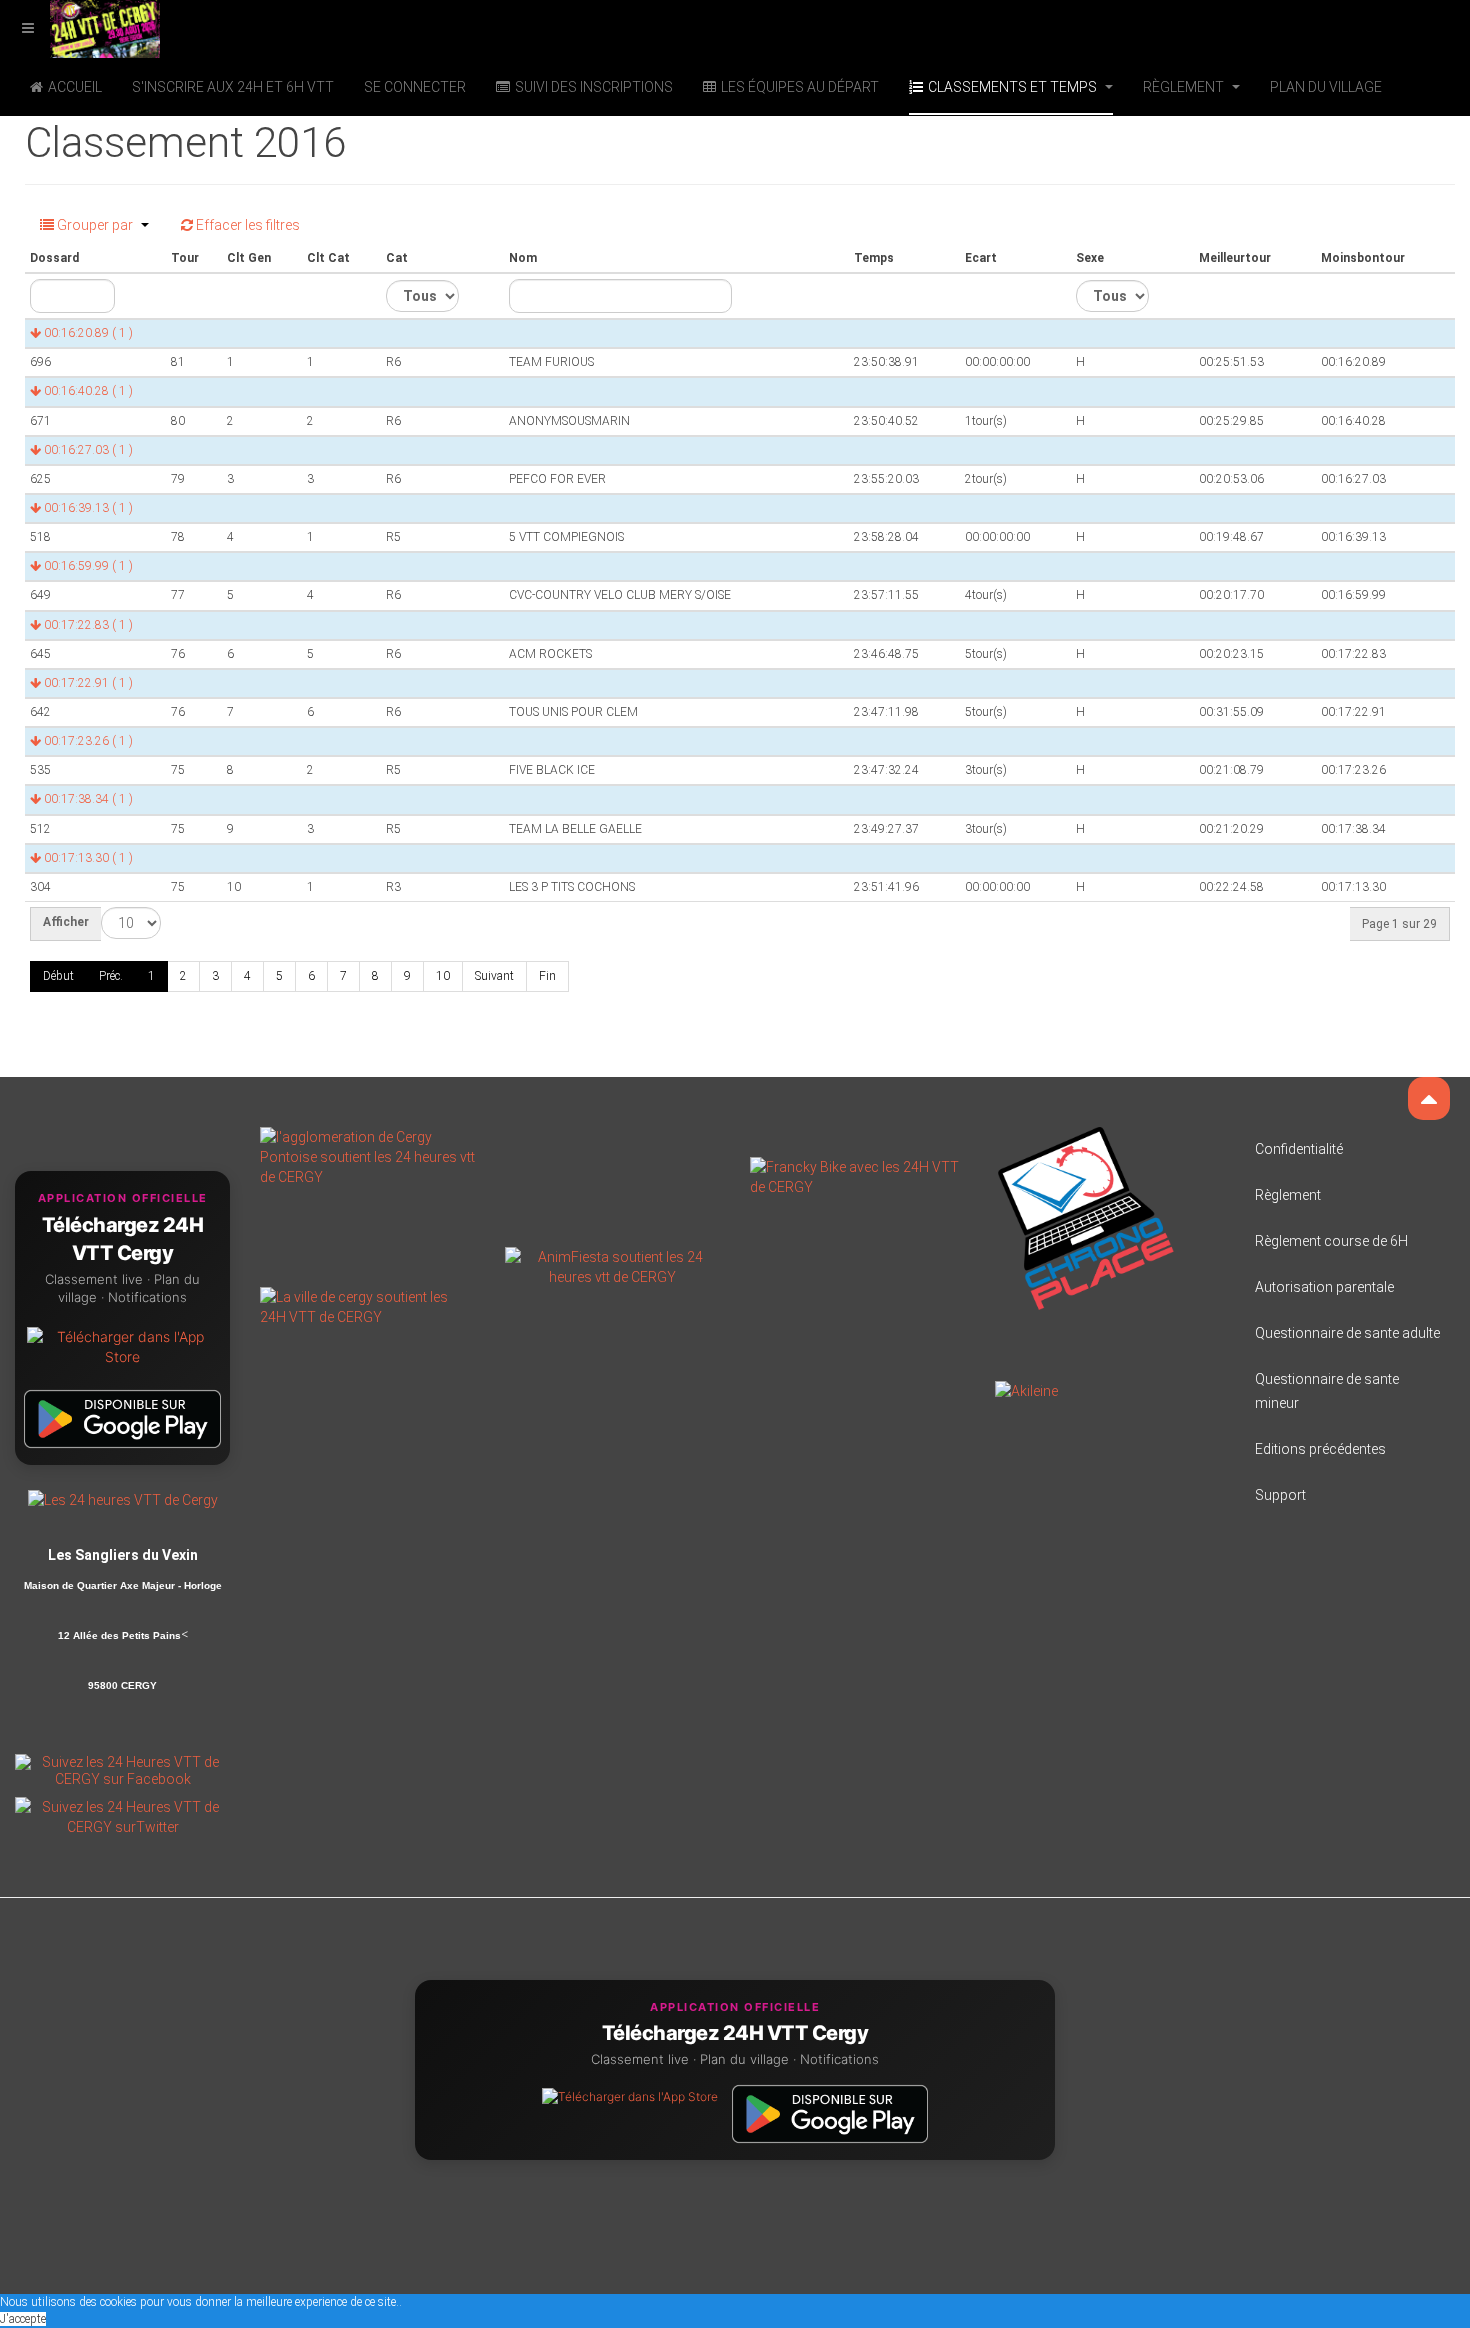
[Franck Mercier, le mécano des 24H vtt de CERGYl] (857, 1176)
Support (1280, 1495)
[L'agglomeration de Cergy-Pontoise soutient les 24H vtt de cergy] (367, 1156)
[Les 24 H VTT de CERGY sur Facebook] (122, 1769)
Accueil (75, 87)
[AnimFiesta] (612, 1266)
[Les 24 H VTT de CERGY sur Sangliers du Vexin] (123, 1499)
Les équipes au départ (800, 87)
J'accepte (23, 2319)
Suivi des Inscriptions (594, 87)
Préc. (111, 976)
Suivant (494, 976)
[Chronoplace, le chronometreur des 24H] (1086, 1217)
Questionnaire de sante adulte (1347, 1333)
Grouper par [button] (95, 225)
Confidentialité (1299, 1149)
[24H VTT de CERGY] (80, 27)
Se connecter (415, 87)
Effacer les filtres (246, 225)
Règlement (1185, 87)
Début (58, 976)
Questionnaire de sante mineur (1327, 1391)
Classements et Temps (1014, 87)
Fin (547, 976)
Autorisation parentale (1324, 1287)
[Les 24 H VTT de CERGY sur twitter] (122, 1816)
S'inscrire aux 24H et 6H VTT (233, 87)
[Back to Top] (1429, 1098)
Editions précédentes (1320, 1449)
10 (443, 976)
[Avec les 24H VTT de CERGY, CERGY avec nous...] (367, 1306)
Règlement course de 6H (1331, 1241)
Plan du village (1326, 87)
